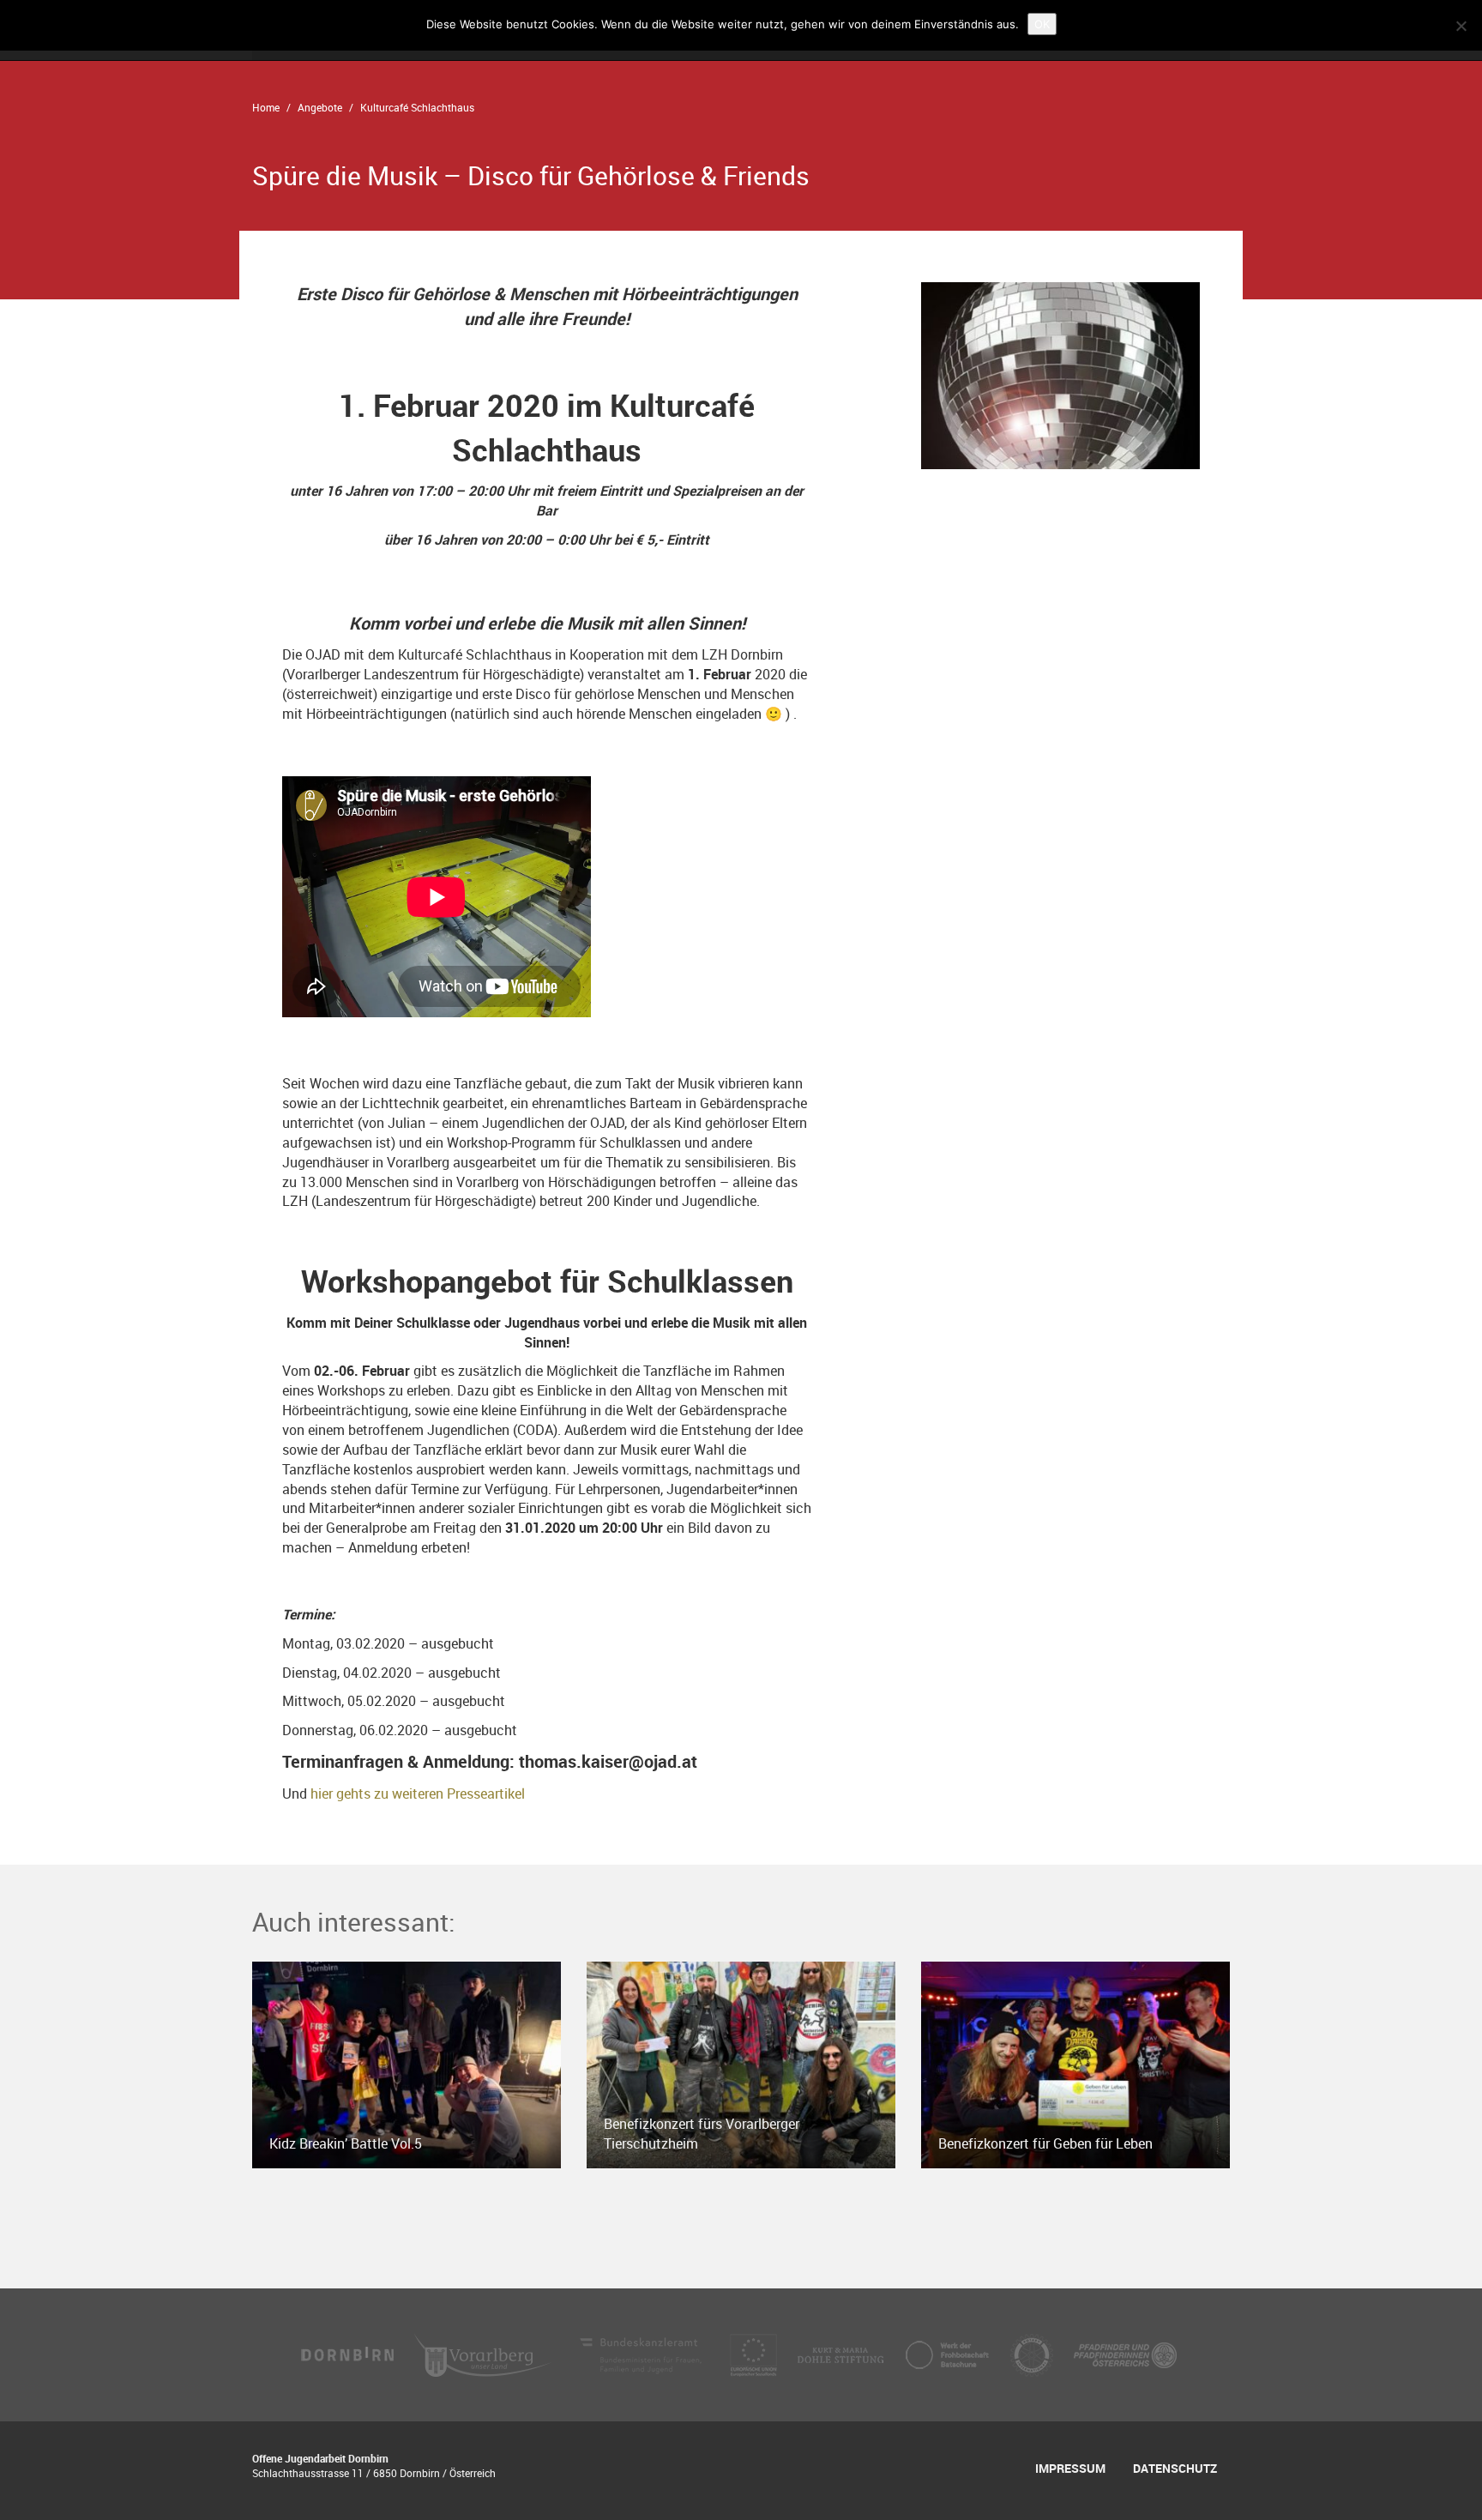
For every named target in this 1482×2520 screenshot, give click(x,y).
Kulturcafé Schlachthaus (417, 107)
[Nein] (1461, 26)
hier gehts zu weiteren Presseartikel (418, 1794)
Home (266, 107)
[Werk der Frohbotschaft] (949, 2354)
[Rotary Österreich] (1033, 2354)
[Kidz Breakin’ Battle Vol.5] (407, 2064)
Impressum (1070, 2468)
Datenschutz (1175, 2468)
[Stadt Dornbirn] (348, 2354)
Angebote (320, 107)
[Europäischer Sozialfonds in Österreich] (755, 2354)
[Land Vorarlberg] (485, 2354)
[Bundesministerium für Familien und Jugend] (642, 2354)
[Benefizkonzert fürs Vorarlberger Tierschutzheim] (741, 2064)
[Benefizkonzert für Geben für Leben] (1075, 2064)
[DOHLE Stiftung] (842, 2354)
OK (1042, 24)
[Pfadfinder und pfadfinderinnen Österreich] (1125, 2354)
